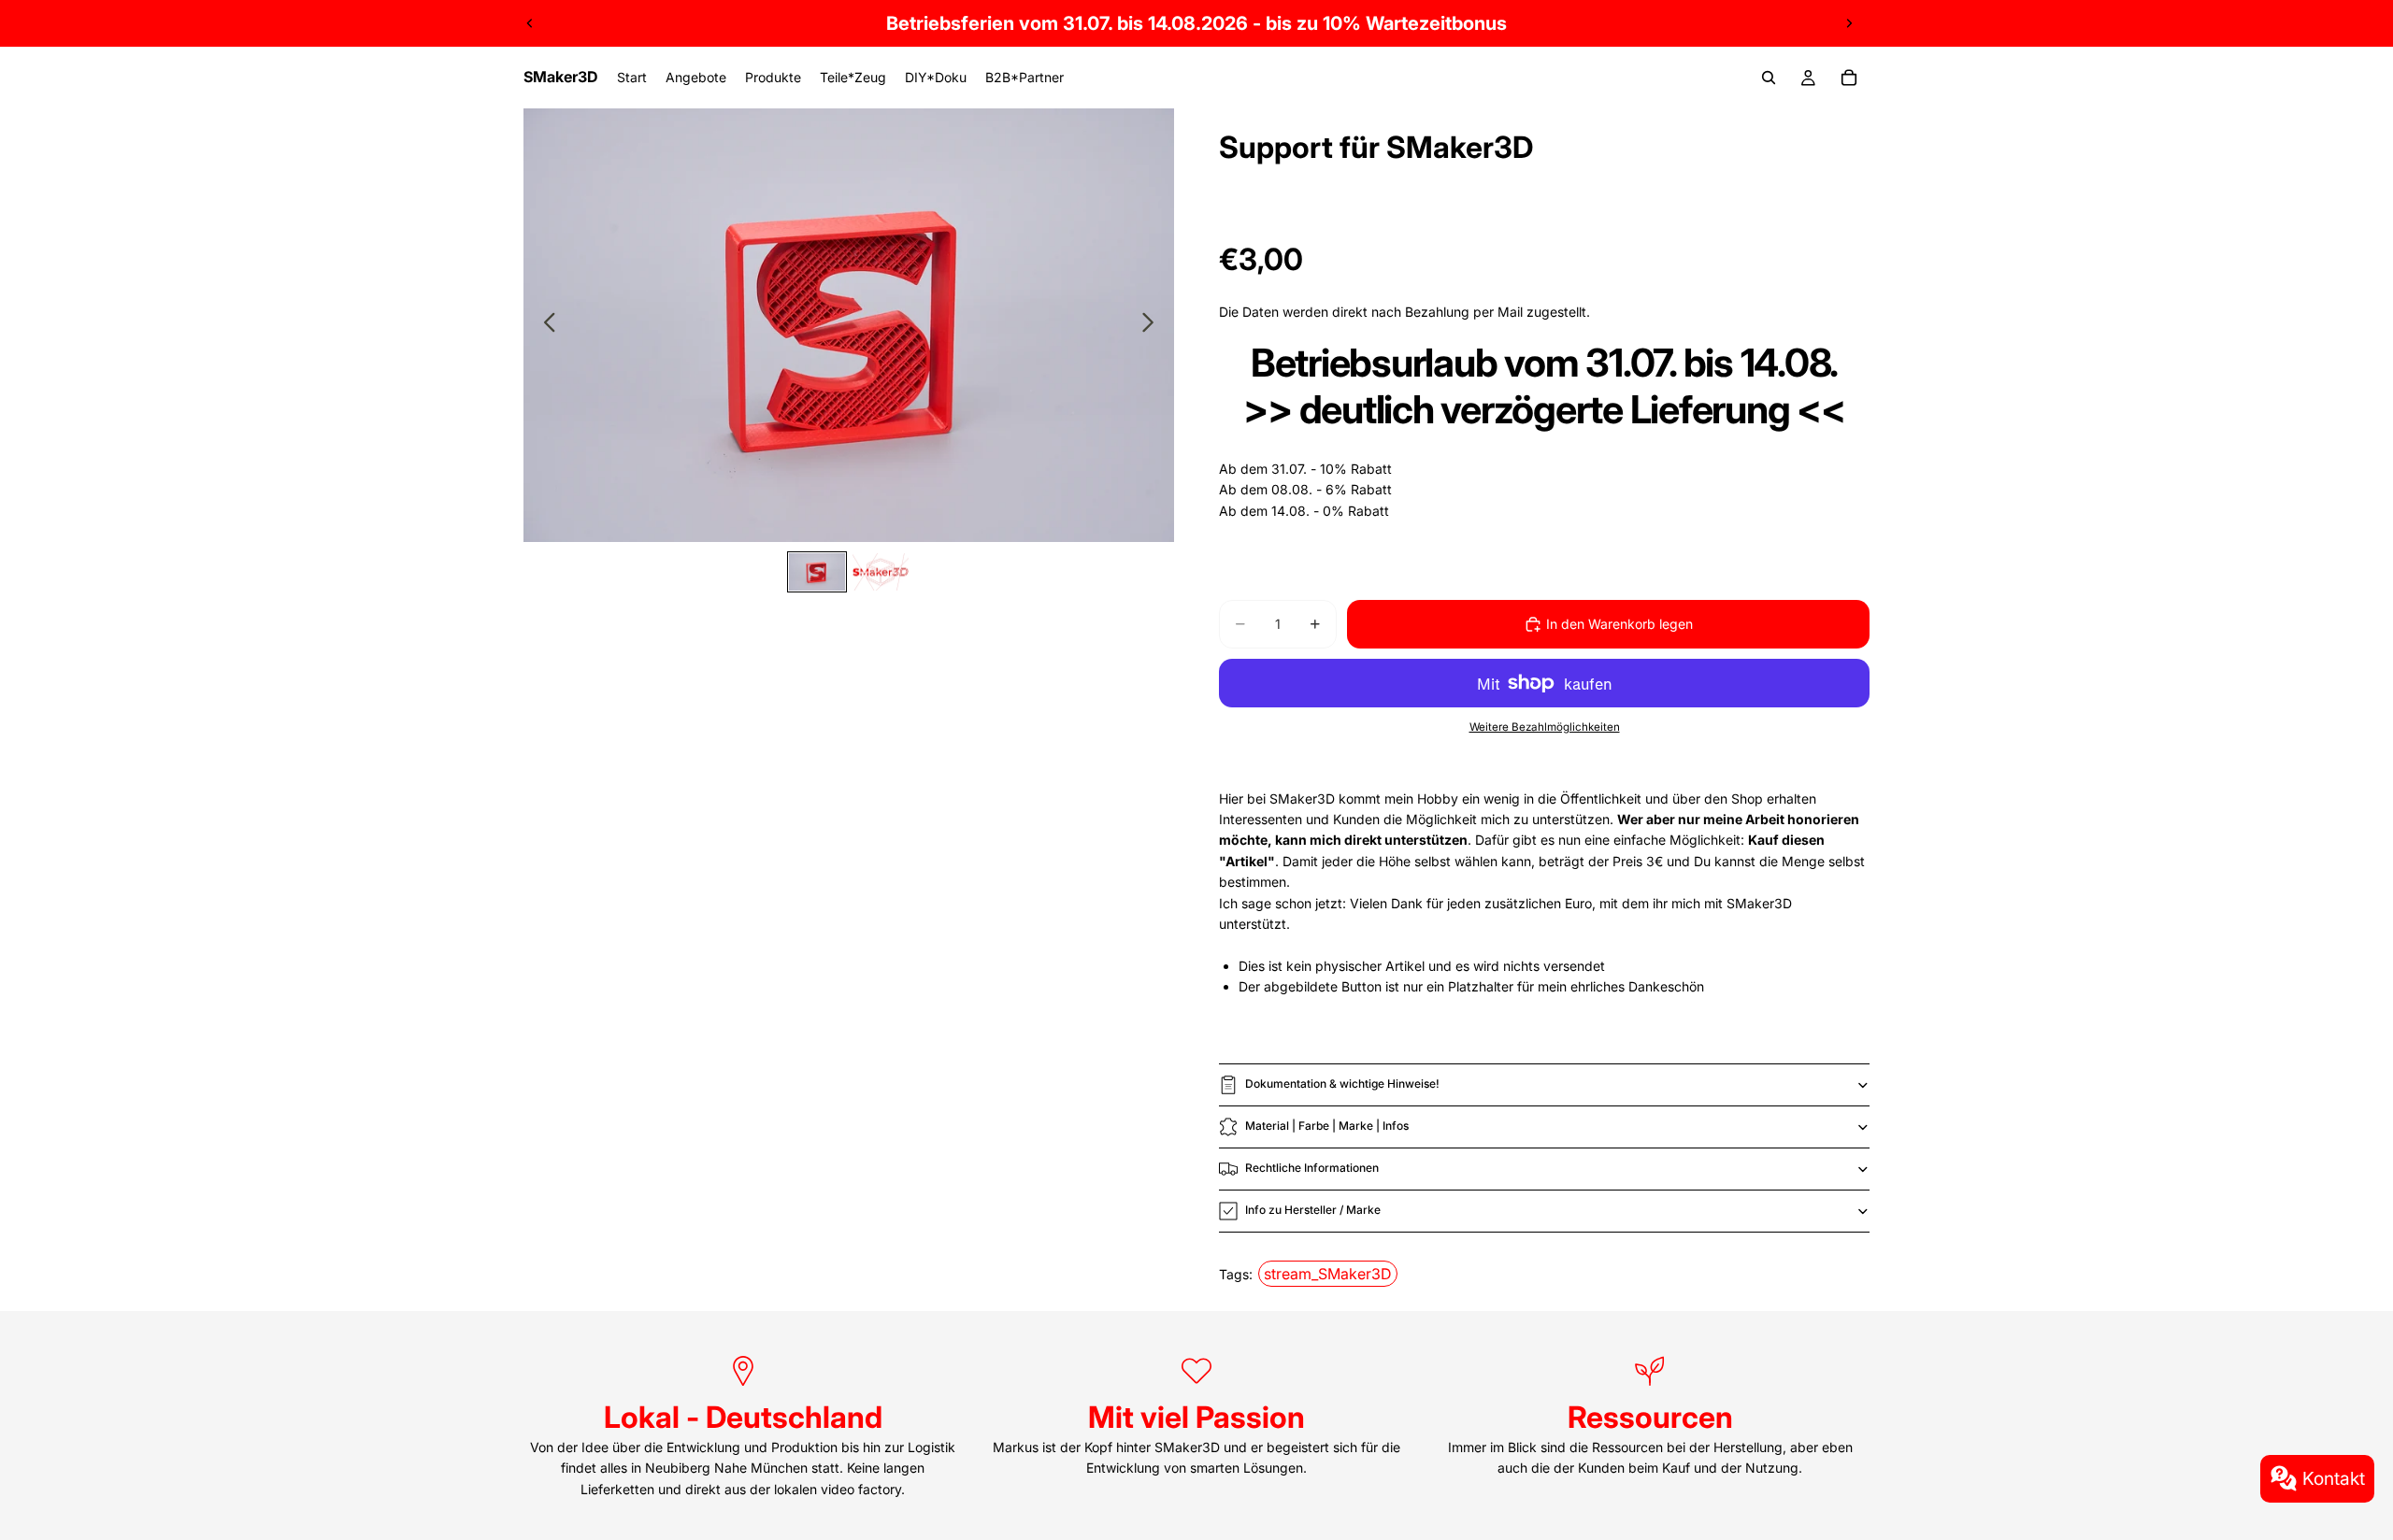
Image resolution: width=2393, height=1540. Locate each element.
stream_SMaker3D (1328, 1274)
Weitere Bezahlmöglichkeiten (1545, 727)
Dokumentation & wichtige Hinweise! (1342, 1084)
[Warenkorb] (1849, 78)
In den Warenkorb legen (1619, 624)
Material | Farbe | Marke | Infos (1327, 1126)
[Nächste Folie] (1849, 23)
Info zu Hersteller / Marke (1313, 1210)
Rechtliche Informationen (1312, 1168)
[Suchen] (1769, 78)
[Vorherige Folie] (530, 23)
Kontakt (2334, 1478)
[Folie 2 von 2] (881, 572)
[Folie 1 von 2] (817, 572)
